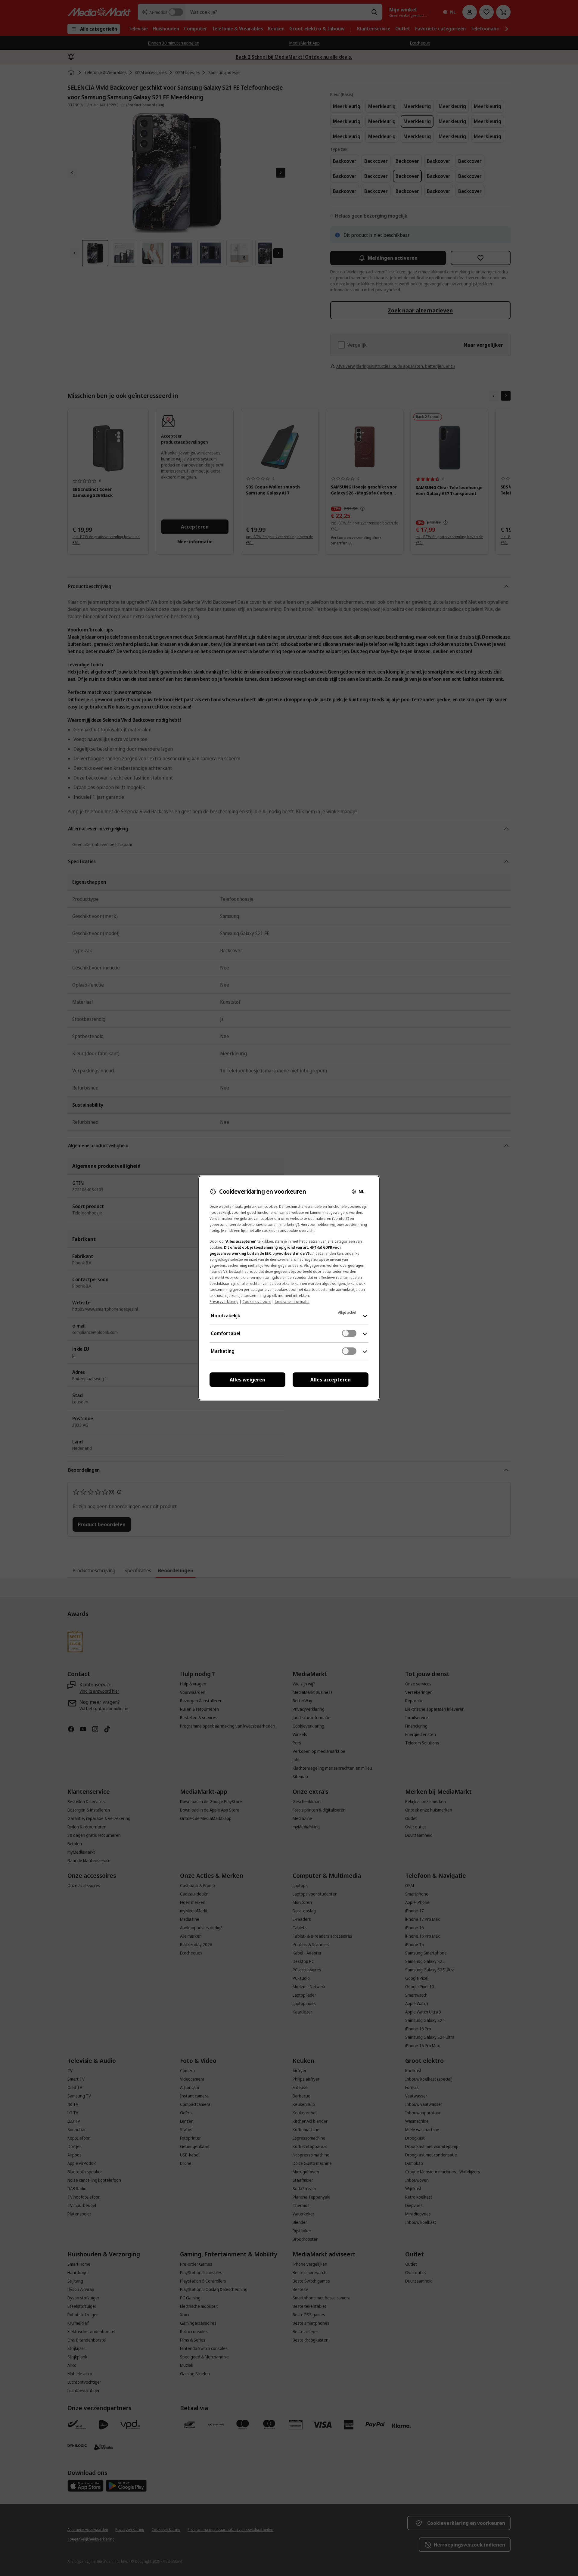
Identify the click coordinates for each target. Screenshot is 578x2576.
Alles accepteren (331, 1380)
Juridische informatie (292, 1302)
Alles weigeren (247, 1380)
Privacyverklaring (224, 1302)
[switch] (349, 1333)
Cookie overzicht (257, 1302)
